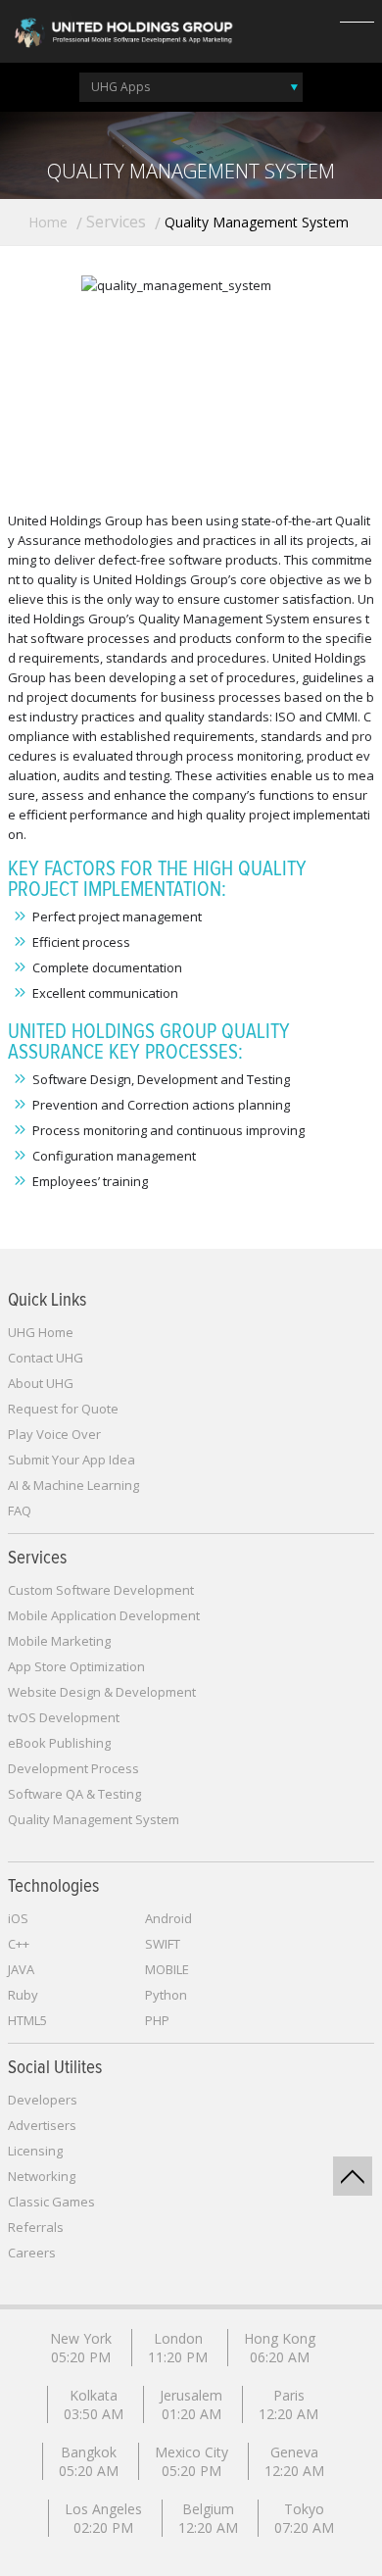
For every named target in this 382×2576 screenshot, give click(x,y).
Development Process (73, 1768)
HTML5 (27, 2020)
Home (48, 222)
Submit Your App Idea (72, 1460)
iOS (18, 1918)
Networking (42, 2176)
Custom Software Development (101, 1590)
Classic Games (51, 2202)
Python (166, 1995)
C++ (19, 1944)
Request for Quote (63, 1409)
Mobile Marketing (59, 1641)
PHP (157, 2020)
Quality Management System (94, 1819)
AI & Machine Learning (73, 1485)
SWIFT (163, 1944)
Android (168, 1918)
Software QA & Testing (74, 1794)
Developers (43, 2100)
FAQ (20, 1511)
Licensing (35, 2151)
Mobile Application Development (104, 1615)
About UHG (41, 1383)
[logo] (122, 30)
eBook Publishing (59, 1743)
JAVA (21, 1969)
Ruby (23, 1995)
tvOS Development (64, 1717)
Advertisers (42, 2125)
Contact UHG (46, 1358)
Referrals (36, 2227)
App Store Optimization (76, 1666)
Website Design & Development (102, 1692)
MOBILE (167, 1969)
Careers (32, 2253)
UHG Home (41, 1332)
